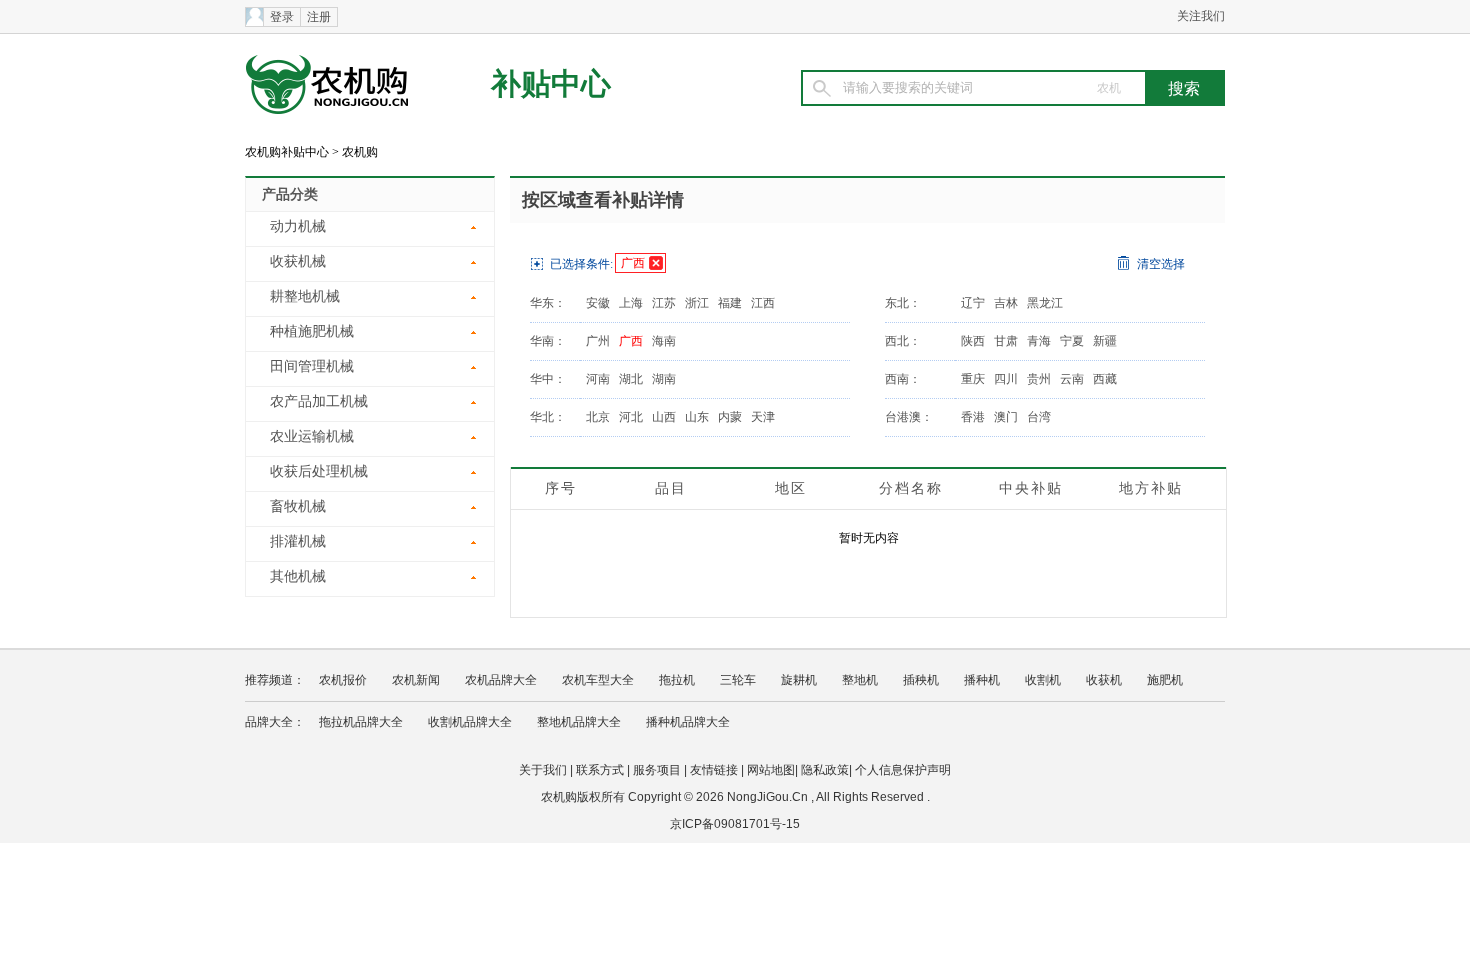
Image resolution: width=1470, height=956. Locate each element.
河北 (631, 417)
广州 (598, 341)
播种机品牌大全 (688, 722)
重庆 (973, 379)
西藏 (1105, 379)
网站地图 (771, 770)
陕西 (973, 341)
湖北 (631, 379)
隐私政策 (825, 770)
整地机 (860, 680)
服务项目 (657, 770)
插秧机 (921, 680)
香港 (973, 417)
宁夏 (1072, 341)
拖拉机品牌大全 (361, 722)
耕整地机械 (305, 296)
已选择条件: (581, 264)
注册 (319, 17)
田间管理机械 (312, 366)
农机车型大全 (598, 680)
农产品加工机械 (319, 401)
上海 (631, 303)
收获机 (1104, 680)
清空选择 (1161, 264)
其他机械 (298, 576)
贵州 (1039, 379)
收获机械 (298, 261)
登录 (282, 17)
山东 (697, 417)
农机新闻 (416, 680)
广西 (633, 263)
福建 (730, 303)
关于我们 (543, 770)
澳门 (1006, 417)
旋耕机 (799, 680)
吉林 (1006, 303)
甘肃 (1006, 341)
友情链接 (714, 770)
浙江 (697, 303)
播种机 (982, 680)
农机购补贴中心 (287, 152)
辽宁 (973, 303)
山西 (664, 417)
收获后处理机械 (319, 471)
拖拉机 (677, 680)
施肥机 (1165, 680)
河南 (598, 379)
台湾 (1039, 417)
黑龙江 (1045, 303)
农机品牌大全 (501, 680)
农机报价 (343, 680)
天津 (763, 417)
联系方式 (600, 770)
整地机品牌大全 (579, 722)
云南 (1072, 379)
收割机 (1043, 680)
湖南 (664, 379)
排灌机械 (298, 541)
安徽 (598, 303)
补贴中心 (551, 83)
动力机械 (298, 226)
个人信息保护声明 (903, 770)
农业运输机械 (312, 436)
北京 (598, 417)
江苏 (664, 303)
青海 (1039, 341)
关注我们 (1201, 16)
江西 (763, 303)
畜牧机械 (298, 506)
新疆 (1105, 341)
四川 (1006, 379)
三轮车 (738, 680)
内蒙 (730, 417)
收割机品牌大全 (470, 722)
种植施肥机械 (312, 331)
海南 (664, 341)
